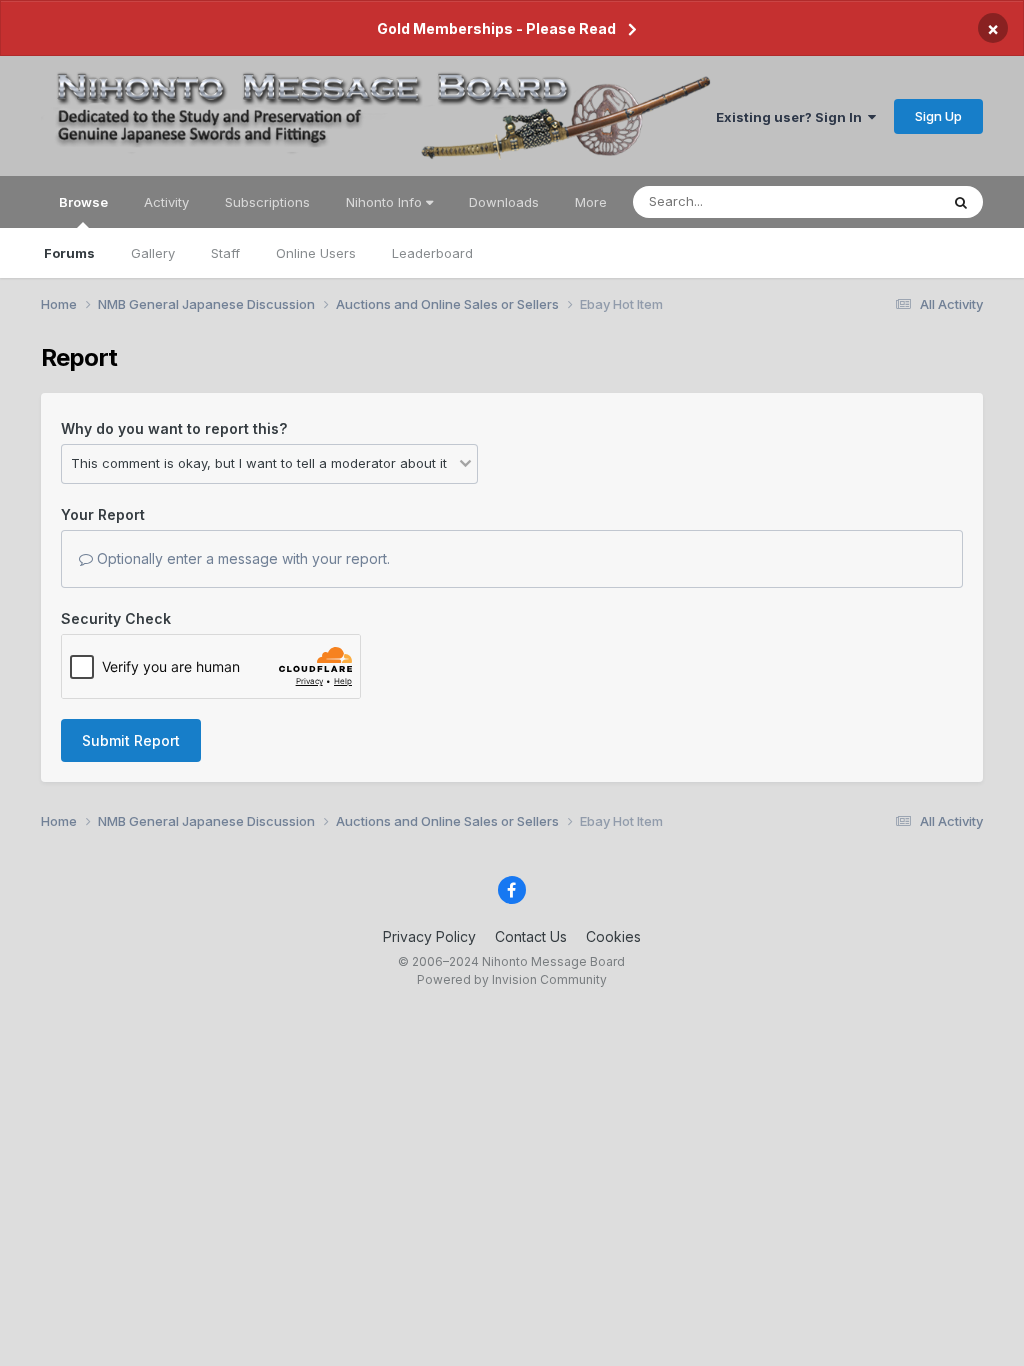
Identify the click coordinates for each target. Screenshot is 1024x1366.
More (591, 202)
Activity (166, 202)
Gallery (153, 253)
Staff (225, 253)
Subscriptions (267, 202)
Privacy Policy (429, 936)
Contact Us (531, 936)
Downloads (504, 202)
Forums (69, 253)
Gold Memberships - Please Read (496, 28)
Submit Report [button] (131, 740)
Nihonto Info (386, 202)
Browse (83, 202)
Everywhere (877, 201)
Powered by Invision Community (512, 979)
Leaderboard (432, 253)
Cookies (613, 936)
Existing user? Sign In (792, 117)
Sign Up (938, 116)
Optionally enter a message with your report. (241, 558)
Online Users (316, 253)
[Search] (961, 202)
